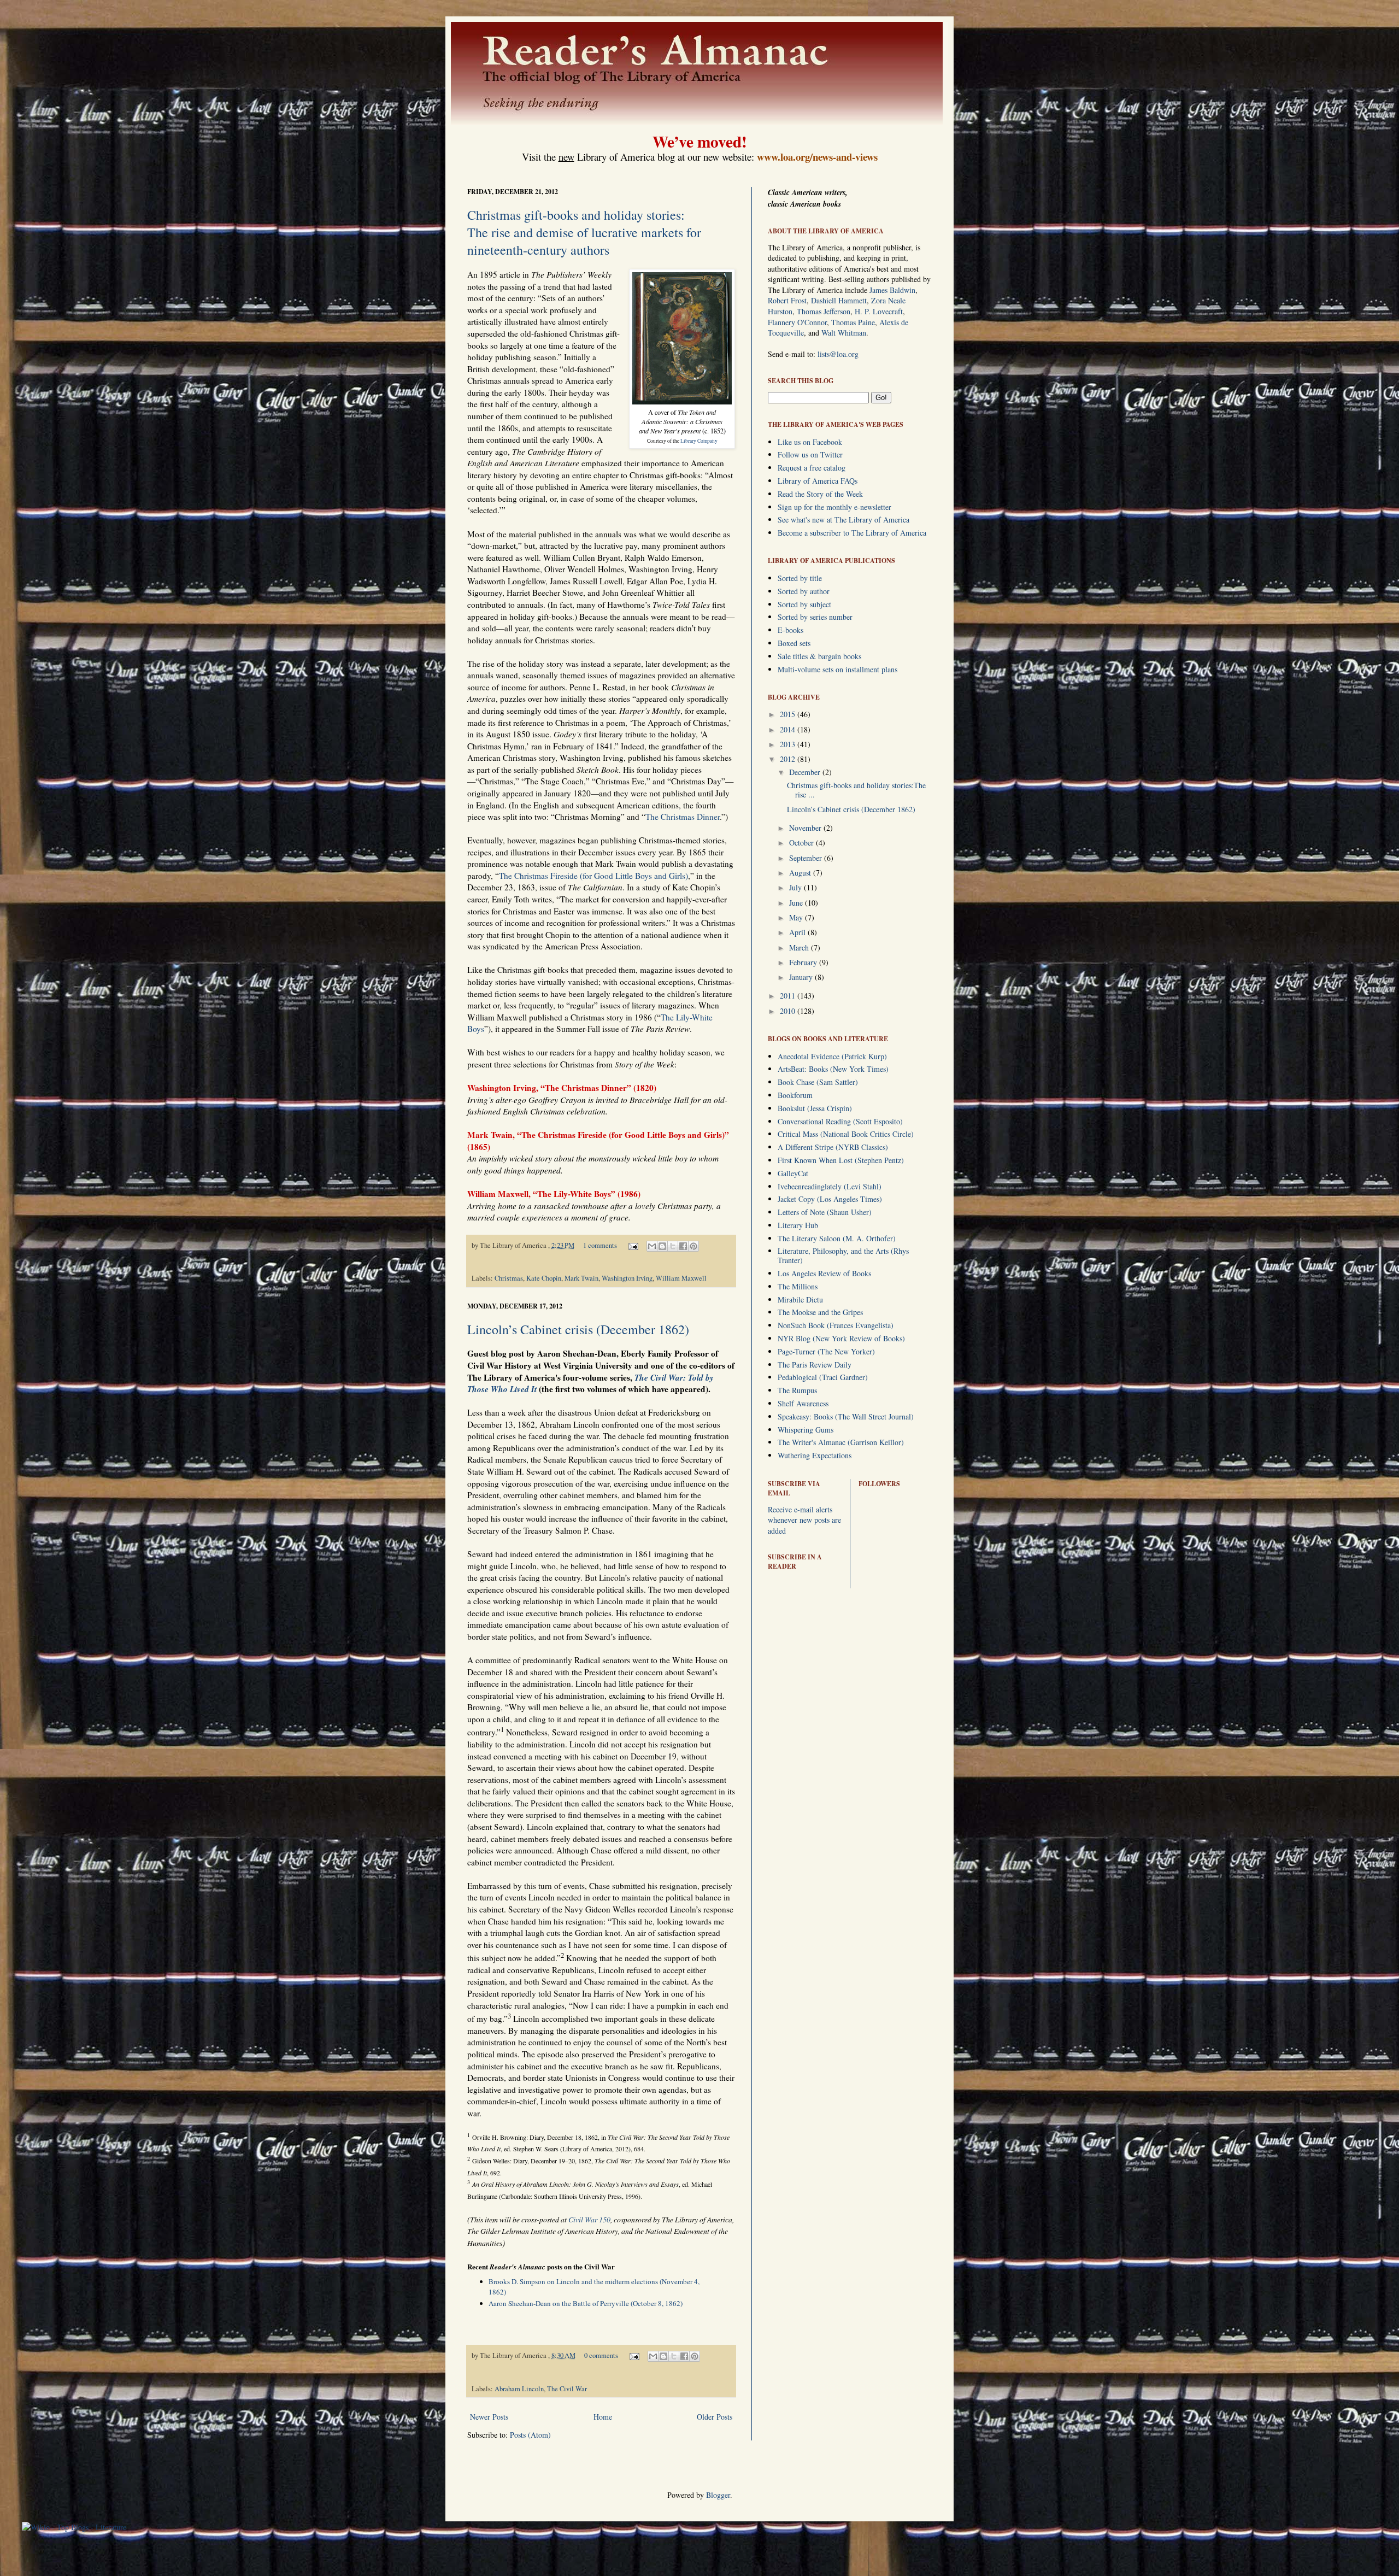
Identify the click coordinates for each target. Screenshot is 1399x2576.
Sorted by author (804, 591)
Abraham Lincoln (519, 2389)
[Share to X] (673, 1246)
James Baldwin (892, 290)
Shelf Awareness (803, 1403)
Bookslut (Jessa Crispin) (815, 1108)
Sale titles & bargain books (819, 656)
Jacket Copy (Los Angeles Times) (830, 1199)
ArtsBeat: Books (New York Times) (833, 1069)
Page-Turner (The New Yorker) (826, 1351)
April (798, 932)
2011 (789, 996)
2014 (789, 729)
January (802, 977)
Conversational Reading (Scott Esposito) (840, 1121)
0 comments (601, 2355)
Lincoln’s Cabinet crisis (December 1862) (578, 1329)
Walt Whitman (844, 333)
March (800, 947)
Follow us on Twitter (810, 454)
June (797, 903)
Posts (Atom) (530, 2435)
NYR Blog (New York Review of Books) (841, 1338)
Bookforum (795, 1095)
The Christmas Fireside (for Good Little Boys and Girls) (593, 876)
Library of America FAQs (818, 481)
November (806, 828)
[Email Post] (633, 1245)
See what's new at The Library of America (843, 520)
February (804, 962)
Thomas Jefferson (824, 311)
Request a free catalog (812, 468)
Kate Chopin (544, 1278)
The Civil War (567, 2389)
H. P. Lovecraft (879, 311)
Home (603, 2417)
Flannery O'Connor (797, 322)
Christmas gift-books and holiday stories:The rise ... (856, 790)
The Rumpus (797, 1390)
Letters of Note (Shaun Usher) (825, 1212)
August (801, 873)
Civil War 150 (589, 2219)
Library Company (699, 441)
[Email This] (652, 1246)
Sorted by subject (804, 604)
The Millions (798, 1286)
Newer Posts (489, 2417)
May (797, 917)
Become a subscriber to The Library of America (852, 533)
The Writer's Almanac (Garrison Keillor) (841, 1442)
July (797, 887)
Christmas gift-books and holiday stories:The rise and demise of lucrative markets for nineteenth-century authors (584, 232)
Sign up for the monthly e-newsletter (834, 507)
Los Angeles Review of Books (824, 1273)
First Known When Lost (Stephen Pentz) (841, 1160)
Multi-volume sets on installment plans (837, 669)
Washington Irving (627, 1278)
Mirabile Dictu (800, 1299)
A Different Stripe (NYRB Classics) (833, 1147)
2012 (789, 759)
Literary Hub (798, 1225)
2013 (789, 744)
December (806, 772)
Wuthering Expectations (815, 1455)
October (803, 843)
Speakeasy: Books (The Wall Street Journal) (846, 1416)
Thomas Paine (853, 322)
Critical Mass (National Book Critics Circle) (846, 1134)
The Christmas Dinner (683, 817)
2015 (789, 714)
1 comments (600, 1245)
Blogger (718, 2495)
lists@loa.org (838, 354)
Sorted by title (800, 578)
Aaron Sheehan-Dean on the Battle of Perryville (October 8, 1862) (586, 2303)
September (807, 858)
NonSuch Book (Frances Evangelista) (836, 1325)
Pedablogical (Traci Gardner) (823, 1377)
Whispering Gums (806, 1430)
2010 (789, 1011)
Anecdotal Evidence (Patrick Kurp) (832, 1056)
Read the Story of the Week (820, 494)
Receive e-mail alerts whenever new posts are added (804, 1520)
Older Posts (715, 2417)
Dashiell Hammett (839, 300)
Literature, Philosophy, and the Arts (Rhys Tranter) (843, 1255)
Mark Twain (581, 1278)
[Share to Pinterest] (693, 1246)
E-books (790, 630)
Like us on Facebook (810, 442)
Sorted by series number (815, 617)
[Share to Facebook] (683, 1246)
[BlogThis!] (662, 1246)
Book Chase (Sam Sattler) (818, 1082)
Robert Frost (787, 300)
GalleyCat (793, 1173)
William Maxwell (681, 1278)
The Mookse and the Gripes (820, 1312)
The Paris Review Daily (815, 1365)
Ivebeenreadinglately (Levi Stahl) (830, 1186)
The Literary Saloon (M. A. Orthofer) (837, 1238)
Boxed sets (794, 643)
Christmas (509, 1278)
